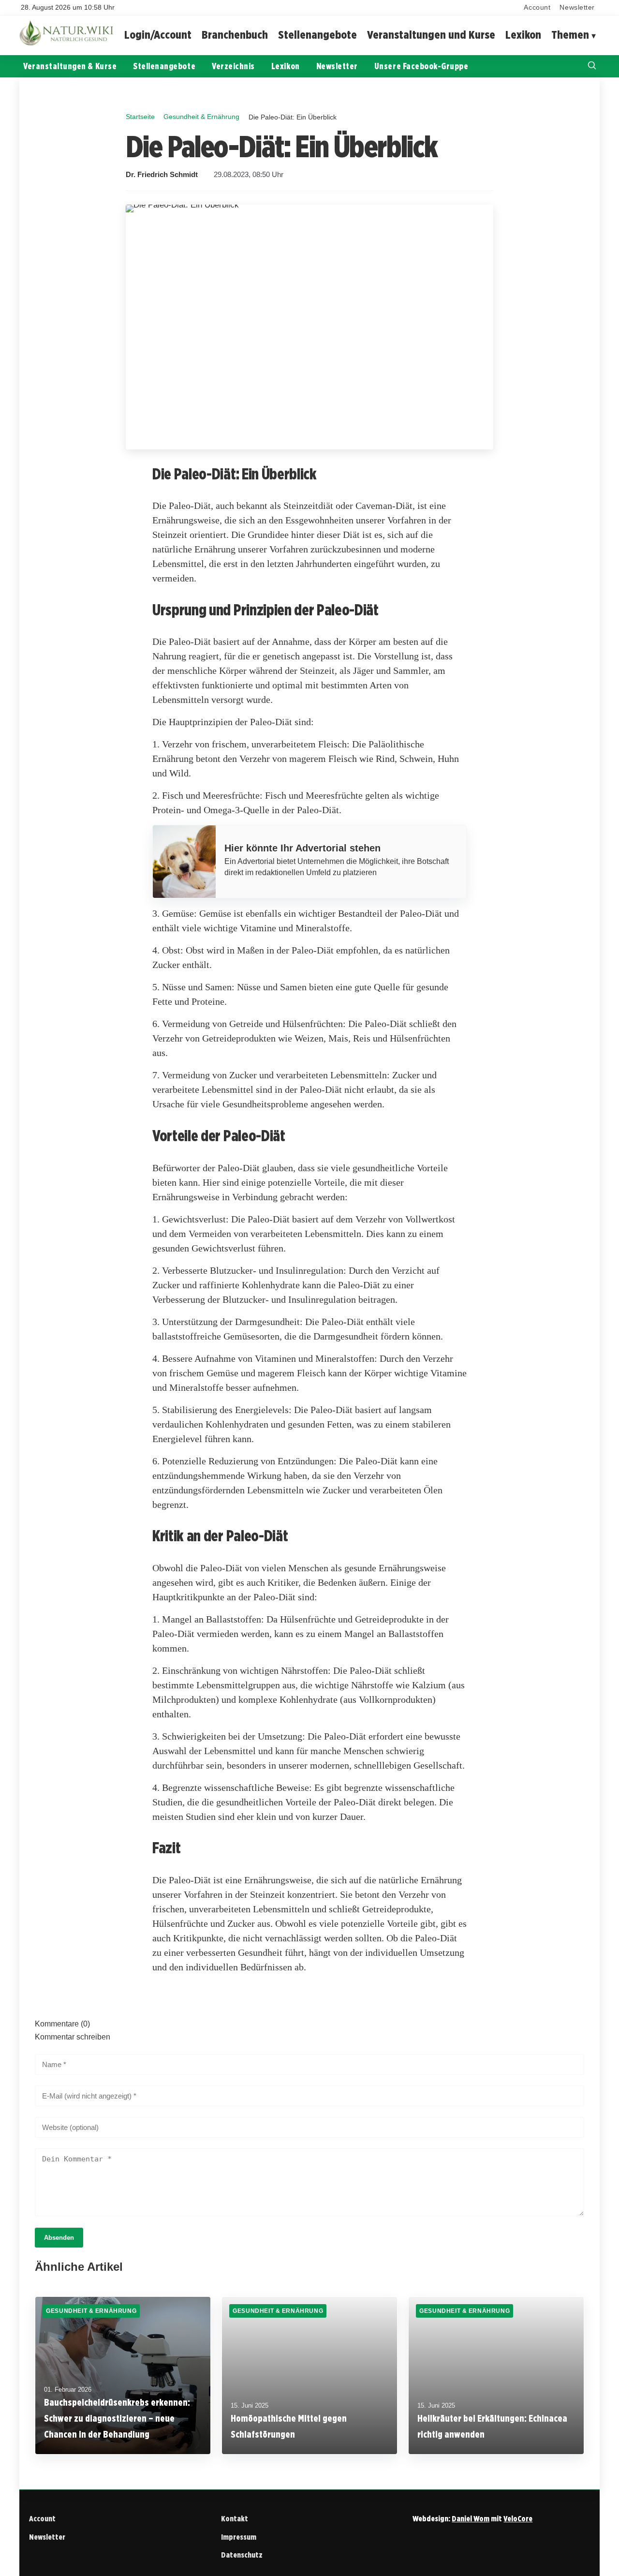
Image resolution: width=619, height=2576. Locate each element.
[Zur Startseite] (68, 43)
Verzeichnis (233, 66)
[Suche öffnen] (592, 67)
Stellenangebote (317, 35)
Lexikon (523, 35)
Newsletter (577, 7)
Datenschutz (242, 2555)
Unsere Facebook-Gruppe (421, 66)
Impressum (239, 2537)
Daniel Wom (471, 2519)
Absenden (59, 2238)
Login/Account (158, 35)
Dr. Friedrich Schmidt (162, 175)
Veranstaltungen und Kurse (431, 35)
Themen (570, 35)
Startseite (140, 117)
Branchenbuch (235, 35)
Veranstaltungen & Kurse (70, 66)
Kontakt (235, 2519)
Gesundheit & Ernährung (201, 117)
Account (537, 7)
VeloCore (518, 2519)
